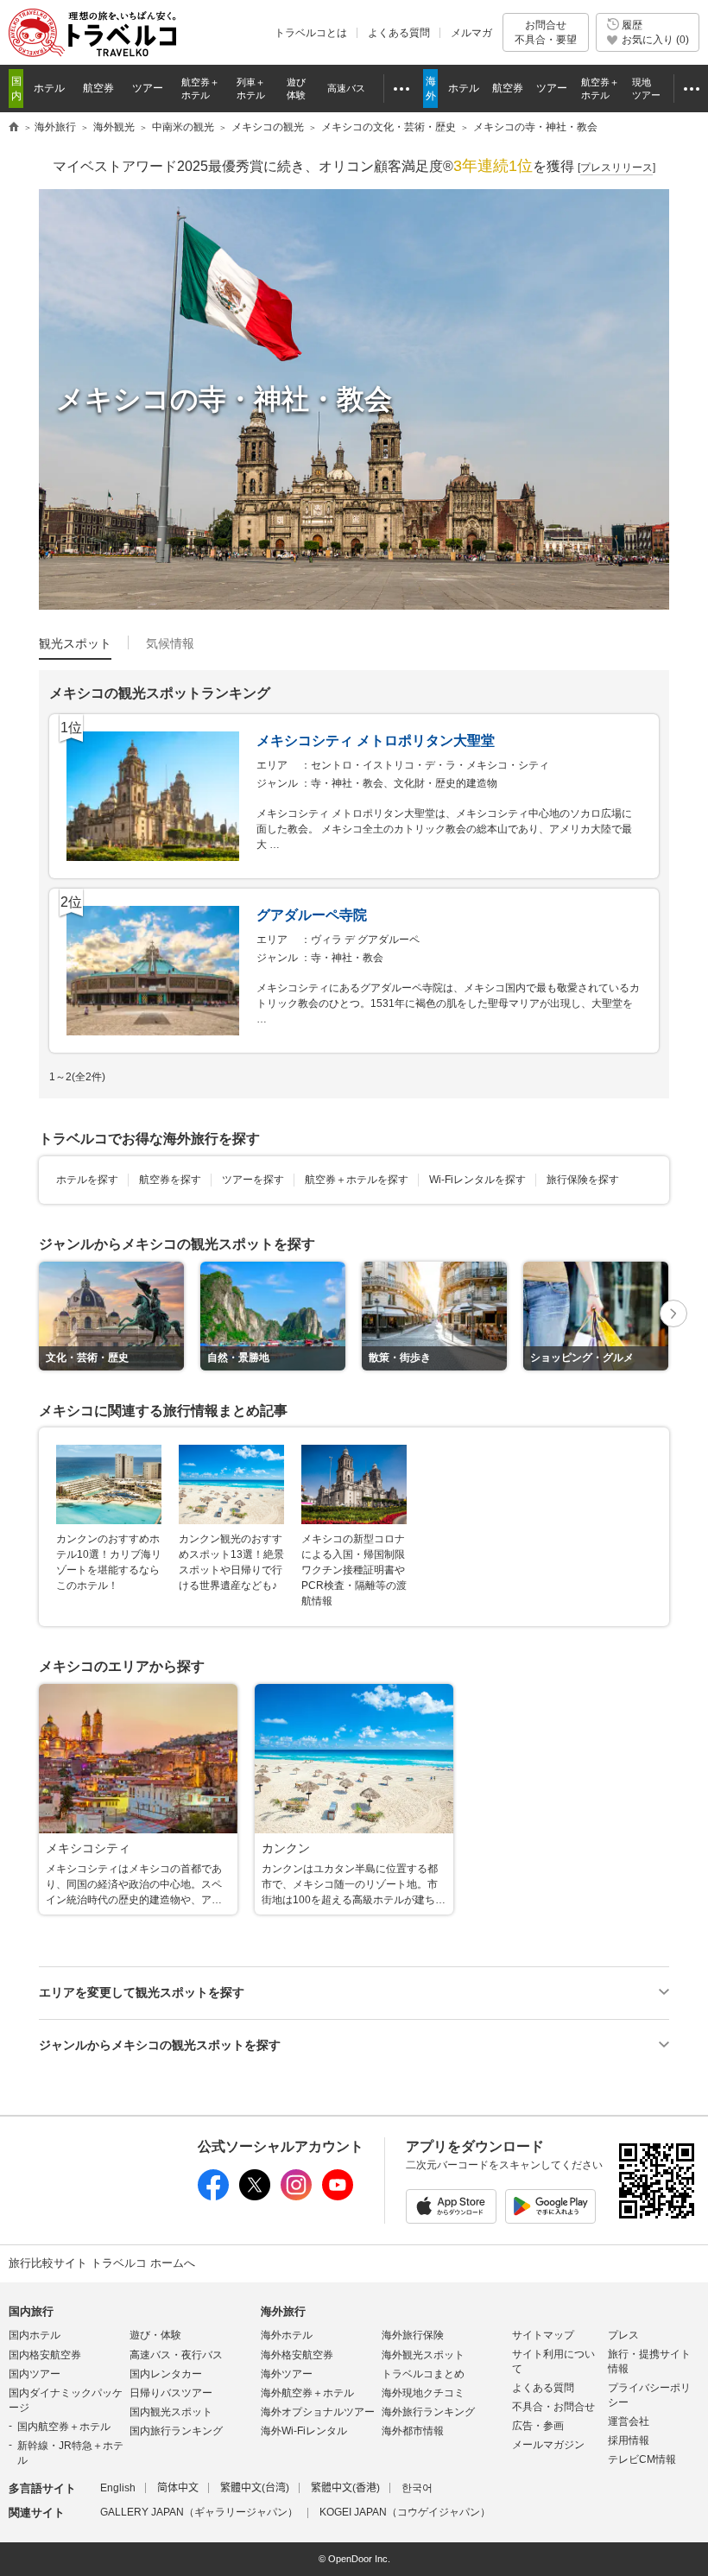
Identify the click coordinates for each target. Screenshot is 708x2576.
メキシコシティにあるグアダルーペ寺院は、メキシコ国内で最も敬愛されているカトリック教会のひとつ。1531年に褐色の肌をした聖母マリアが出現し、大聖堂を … (448, 1003)
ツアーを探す (253, 1180)
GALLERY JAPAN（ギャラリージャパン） (199, 2512)
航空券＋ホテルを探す (357, 1180)
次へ (673, 1315)
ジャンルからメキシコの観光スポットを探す (160, 2045)
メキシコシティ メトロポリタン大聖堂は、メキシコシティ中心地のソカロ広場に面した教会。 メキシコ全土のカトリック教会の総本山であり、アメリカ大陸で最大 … (444, 829)
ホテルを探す (87, 1180)
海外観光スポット (423, 2355)
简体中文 (178, 2488)
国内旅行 (31, 2311)
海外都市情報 (413, 2431)
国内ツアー (35, 2374)
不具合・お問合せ (553, 2407)
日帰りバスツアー (171, 2393)
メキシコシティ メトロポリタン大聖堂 (376, 741)
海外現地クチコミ (423, 2393)
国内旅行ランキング (176, 2431)
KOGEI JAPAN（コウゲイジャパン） (405, 2512)
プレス (623, 2335)
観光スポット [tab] (75, 643)
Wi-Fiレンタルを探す (477, 1180)
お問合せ (546, 32)
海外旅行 (283, 2311)
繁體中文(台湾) (255, 2488)
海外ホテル (287, 2335)
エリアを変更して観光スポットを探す (142, 1992)
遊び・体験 (155, 2335)
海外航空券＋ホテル (307, 2393)
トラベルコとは (311, 33)
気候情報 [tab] (170, 643)
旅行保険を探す (583, 1180)
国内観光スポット (171, 2412)
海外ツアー (287, 2374)
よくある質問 (399, 33)
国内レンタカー (166, 2374)
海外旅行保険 (413, 2335)
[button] (673, 1315)
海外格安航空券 (297, 2355)
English (118, 2488)
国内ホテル (35, 2335)
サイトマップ (543, 2335)
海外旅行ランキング (428, 2412)
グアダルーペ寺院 (312, 915)
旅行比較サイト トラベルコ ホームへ (102, 2263)
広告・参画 (538, 2426)
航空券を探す (170, 1180)
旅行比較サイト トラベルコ (14, 128)
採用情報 (629, 2440)
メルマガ (471, 33)
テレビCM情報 (642, 2459)
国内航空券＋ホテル (64, 2427)
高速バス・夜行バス (176, 2355)
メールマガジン (548, 2445)
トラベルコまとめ (423, 2374)
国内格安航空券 (45, 2355)
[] (616, 168)
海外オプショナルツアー (318, 2412)
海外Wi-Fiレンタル (304, 2431)
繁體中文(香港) (345, 2488)
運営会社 (629, 2421)
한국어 (417, 2488)
